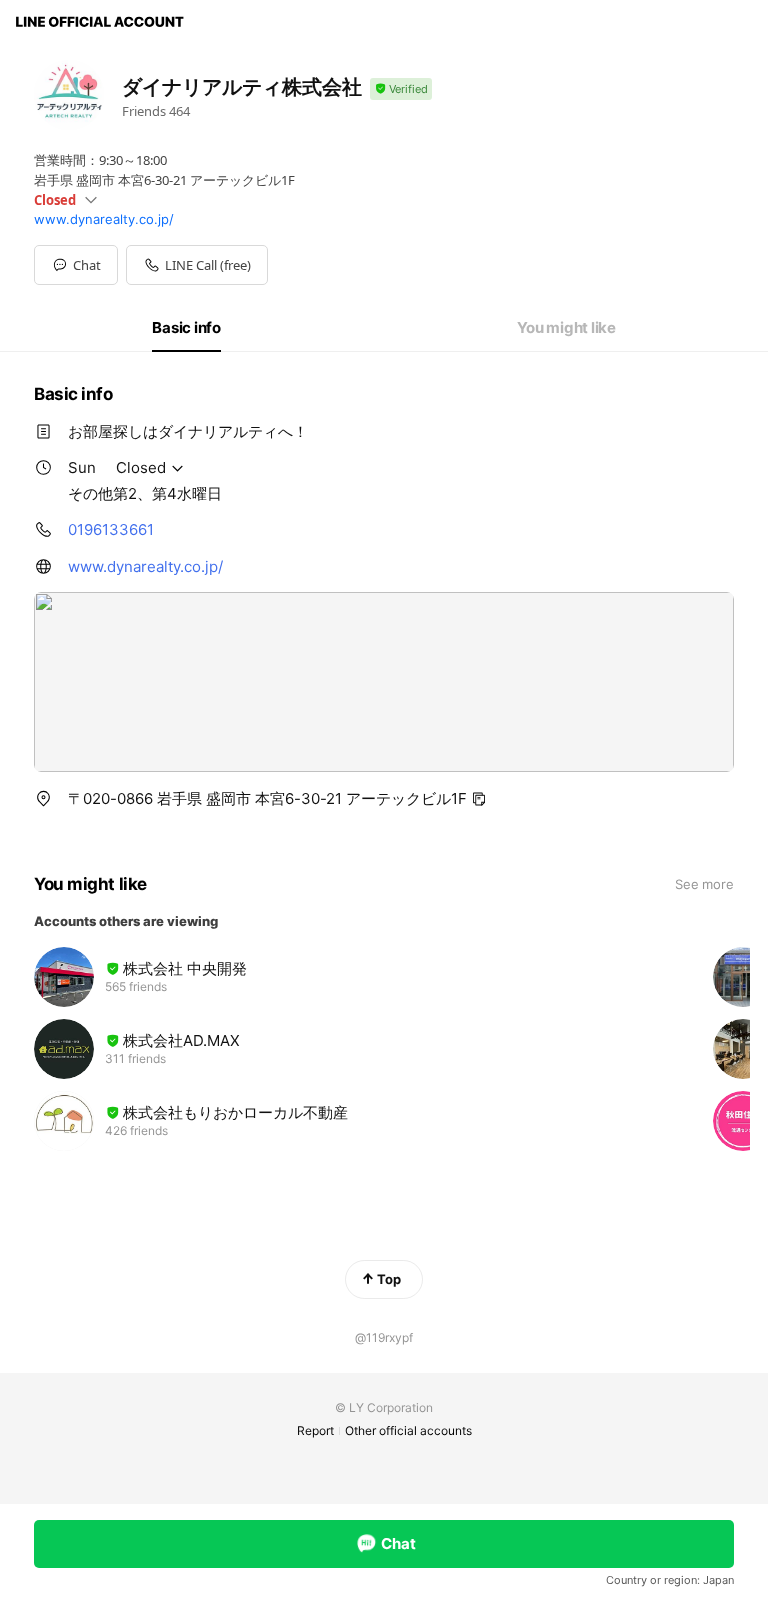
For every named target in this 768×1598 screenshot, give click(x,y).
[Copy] (479, 799)
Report (315, 1430)
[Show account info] (401, 89)
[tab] (186, 328)
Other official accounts (408, 1430)
